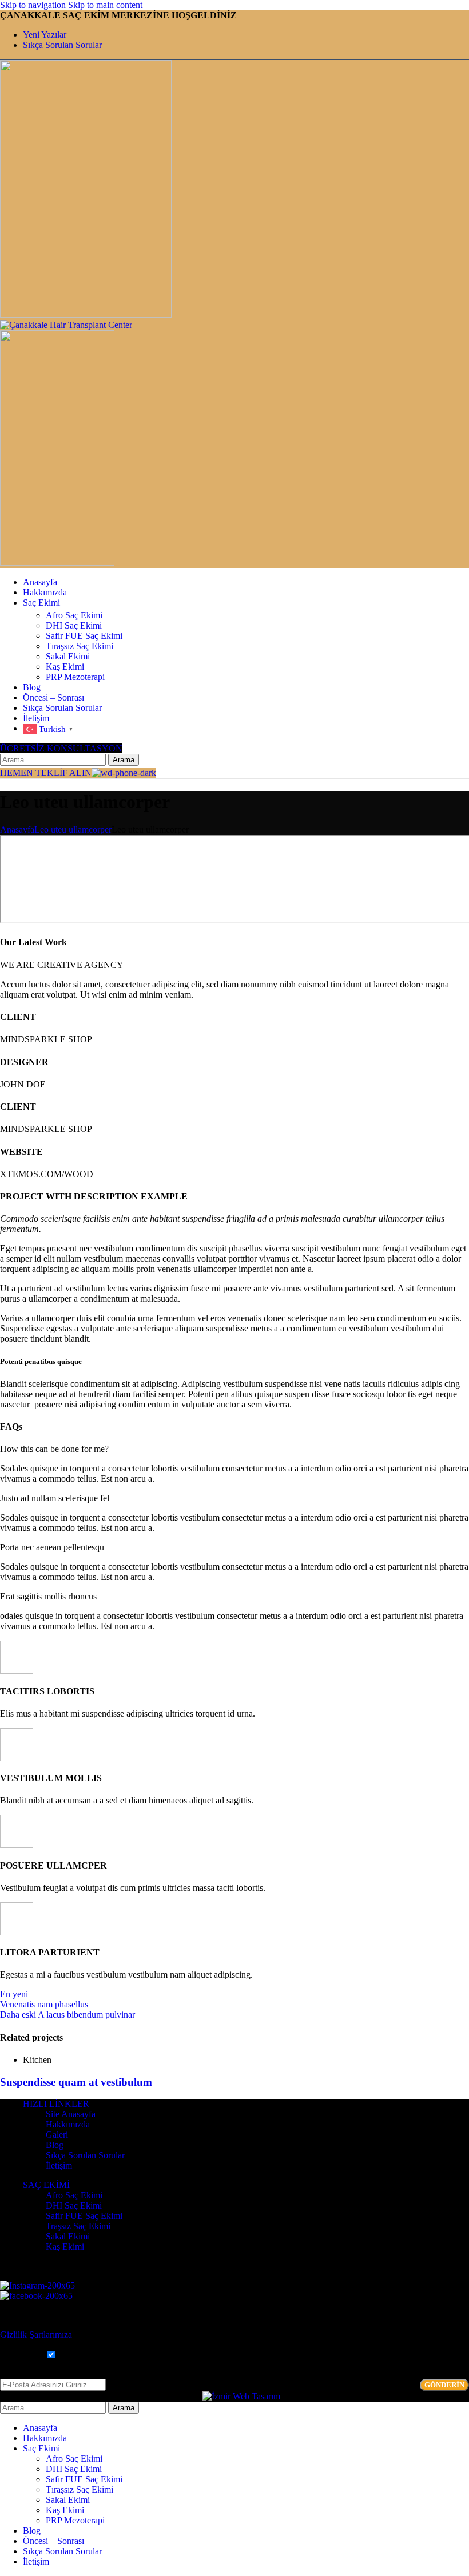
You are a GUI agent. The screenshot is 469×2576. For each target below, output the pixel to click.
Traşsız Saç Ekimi (78, 2226)
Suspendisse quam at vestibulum (76, 2082)
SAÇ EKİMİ (46, 2185)
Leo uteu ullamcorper (73, 829)
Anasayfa (17, 829)
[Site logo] (86, 315)
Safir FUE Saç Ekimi (84, 636)
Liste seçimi (21, 2355)
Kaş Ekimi (65, 667)
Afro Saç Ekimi (74, 615)
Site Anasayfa (71, 2114)
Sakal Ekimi (68, 656)
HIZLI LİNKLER (56, 2104)
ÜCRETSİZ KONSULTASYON (61, 748)
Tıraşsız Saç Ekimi (80, 646)
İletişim (59, 2165)
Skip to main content (105, 5)
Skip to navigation (34, 5)
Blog (55, 2145)
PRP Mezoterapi (75, 677)
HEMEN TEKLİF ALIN (46, 773)
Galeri (57, 2135)
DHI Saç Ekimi (74, 625)
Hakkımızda (68, 2124)
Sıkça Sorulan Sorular (85, 2155)
